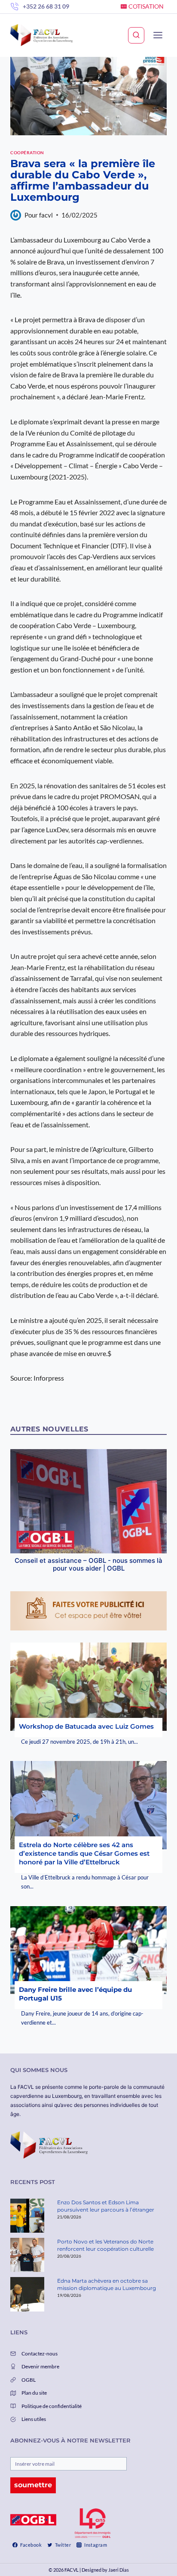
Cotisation (146, 6)
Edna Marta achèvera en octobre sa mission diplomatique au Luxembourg (107, 2284)
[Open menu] (158, 35)
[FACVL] (41, 35)
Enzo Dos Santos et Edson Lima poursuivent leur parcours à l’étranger (106, 2206)
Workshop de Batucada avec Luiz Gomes (86, 1726)
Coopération (27, 152)
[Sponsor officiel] (33, 2520)
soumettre (33, 2485)
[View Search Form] (136, 35)
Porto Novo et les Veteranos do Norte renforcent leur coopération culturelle (105, 2245)
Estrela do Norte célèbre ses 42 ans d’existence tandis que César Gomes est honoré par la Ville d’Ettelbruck (84, 1853)
